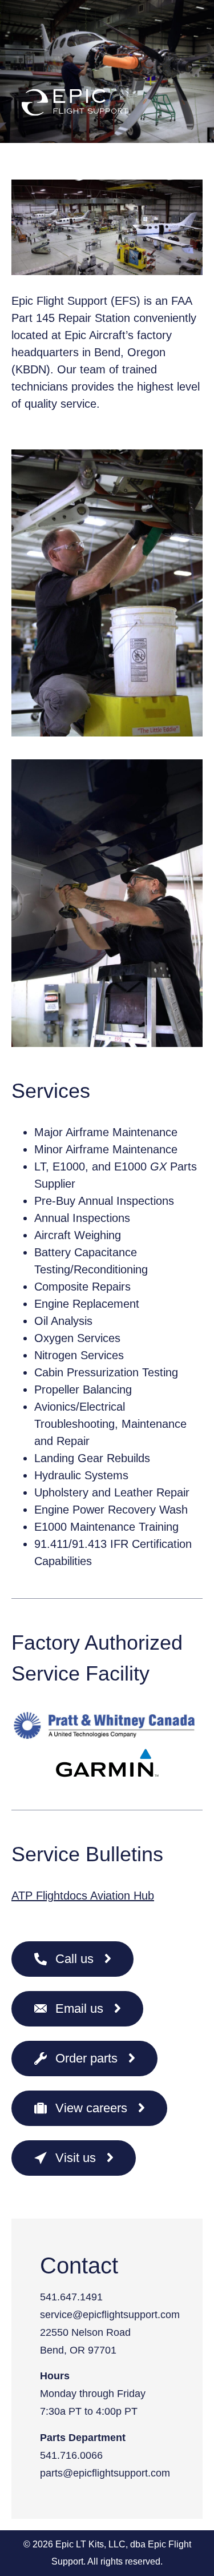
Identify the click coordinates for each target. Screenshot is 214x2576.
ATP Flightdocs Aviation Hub (83, 1896)
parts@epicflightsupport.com (105, 2473)
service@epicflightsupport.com (110, 2315)
